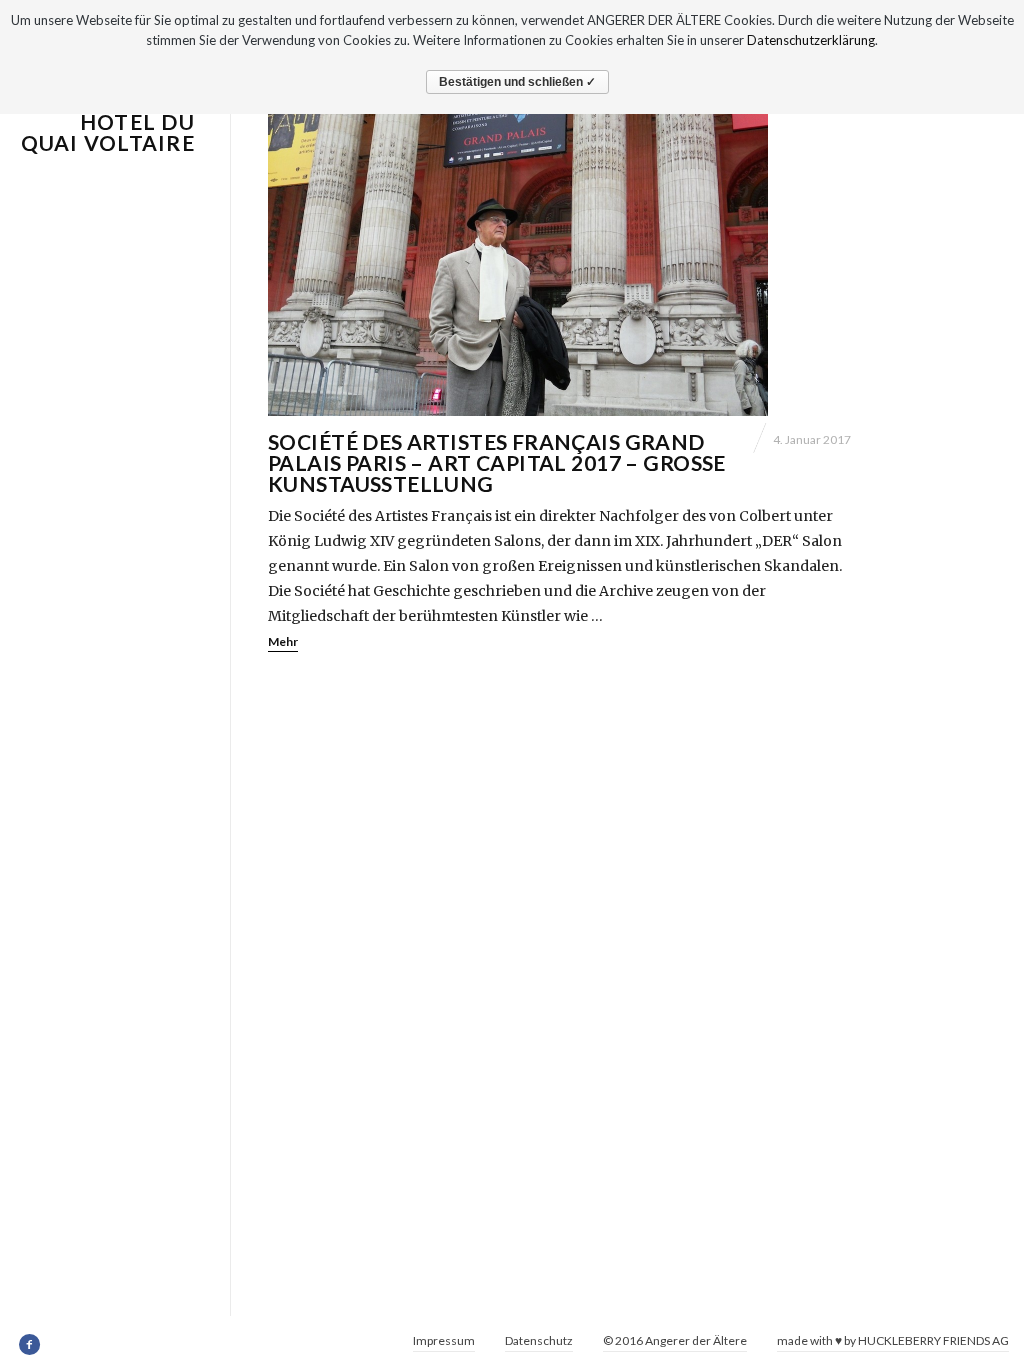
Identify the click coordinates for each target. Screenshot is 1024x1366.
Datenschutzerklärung (811, 40)
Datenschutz (539, 1340)
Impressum (444, 1340)
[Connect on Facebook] (30, 1345)
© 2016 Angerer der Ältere (675, 1340)
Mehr (283, 641)
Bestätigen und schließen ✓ (517, 82)
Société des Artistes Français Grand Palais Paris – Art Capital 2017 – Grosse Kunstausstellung (497, 462)
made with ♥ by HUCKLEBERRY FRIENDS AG (893, 1340)
